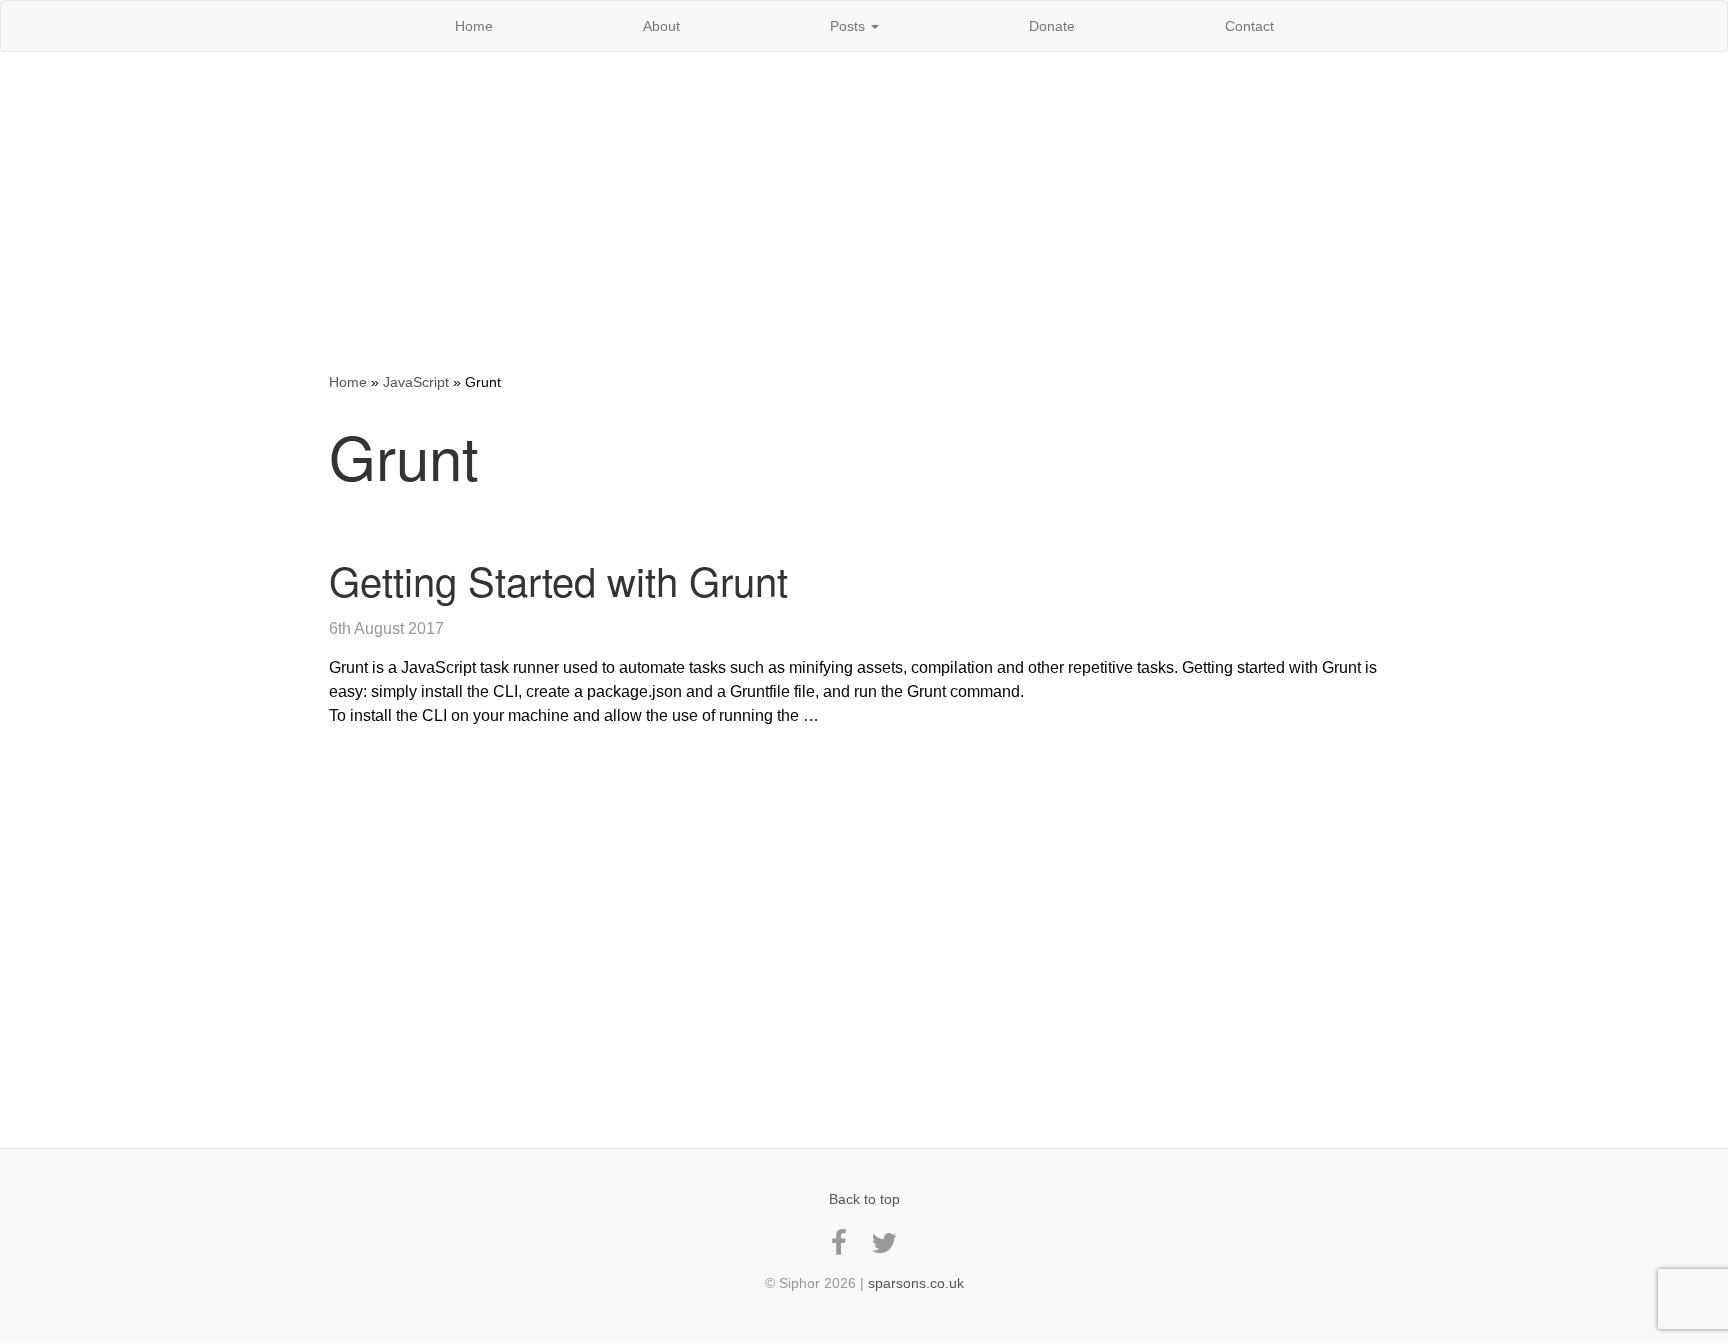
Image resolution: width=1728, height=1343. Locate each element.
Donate (1052, 26)
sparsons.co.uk (916, 1283)
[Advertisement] (864, 212)
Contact (1249, 26)
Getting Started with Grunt (558, 579)
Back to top (864, 1199)
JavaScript (416, 382)
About (661, 26)
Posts (849, 26)
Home (474, 26)
